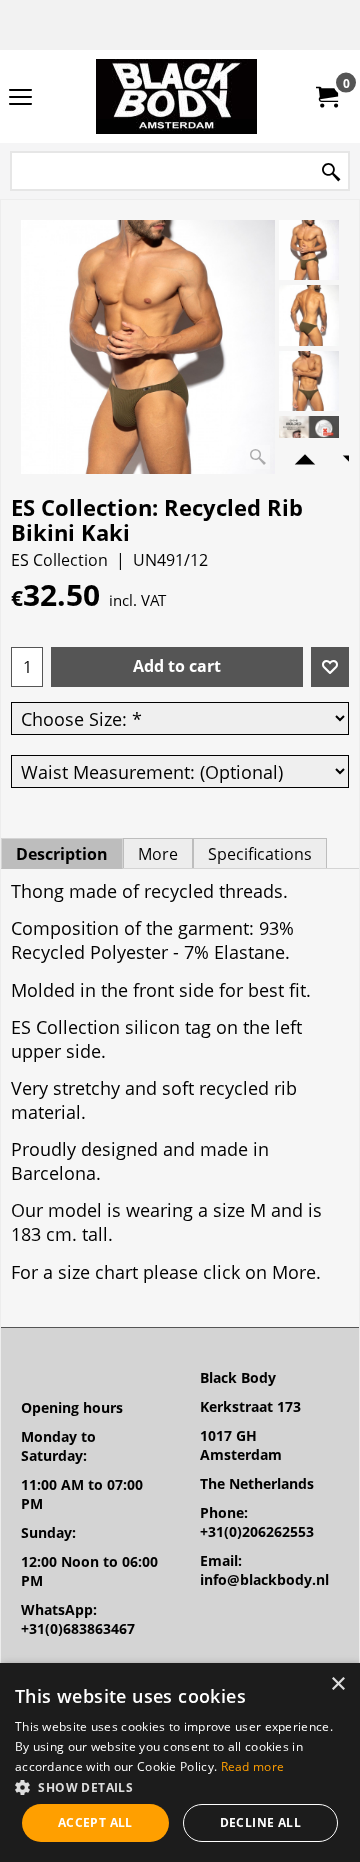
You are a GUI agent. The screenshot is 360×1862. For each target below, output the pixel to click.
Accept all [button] (95, 1822)
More (158, 854)
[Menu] (20, 98)
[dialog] (180, 1762)
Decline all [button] (260, 1822)
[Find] (331, 172)
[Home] (176, 96)
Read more (253, 1766)
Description (62, 854)
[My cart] (326, 97)
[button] (180, 1786)
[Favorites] (330, 667)
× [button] (337, 1684)
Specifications (260, 854)
